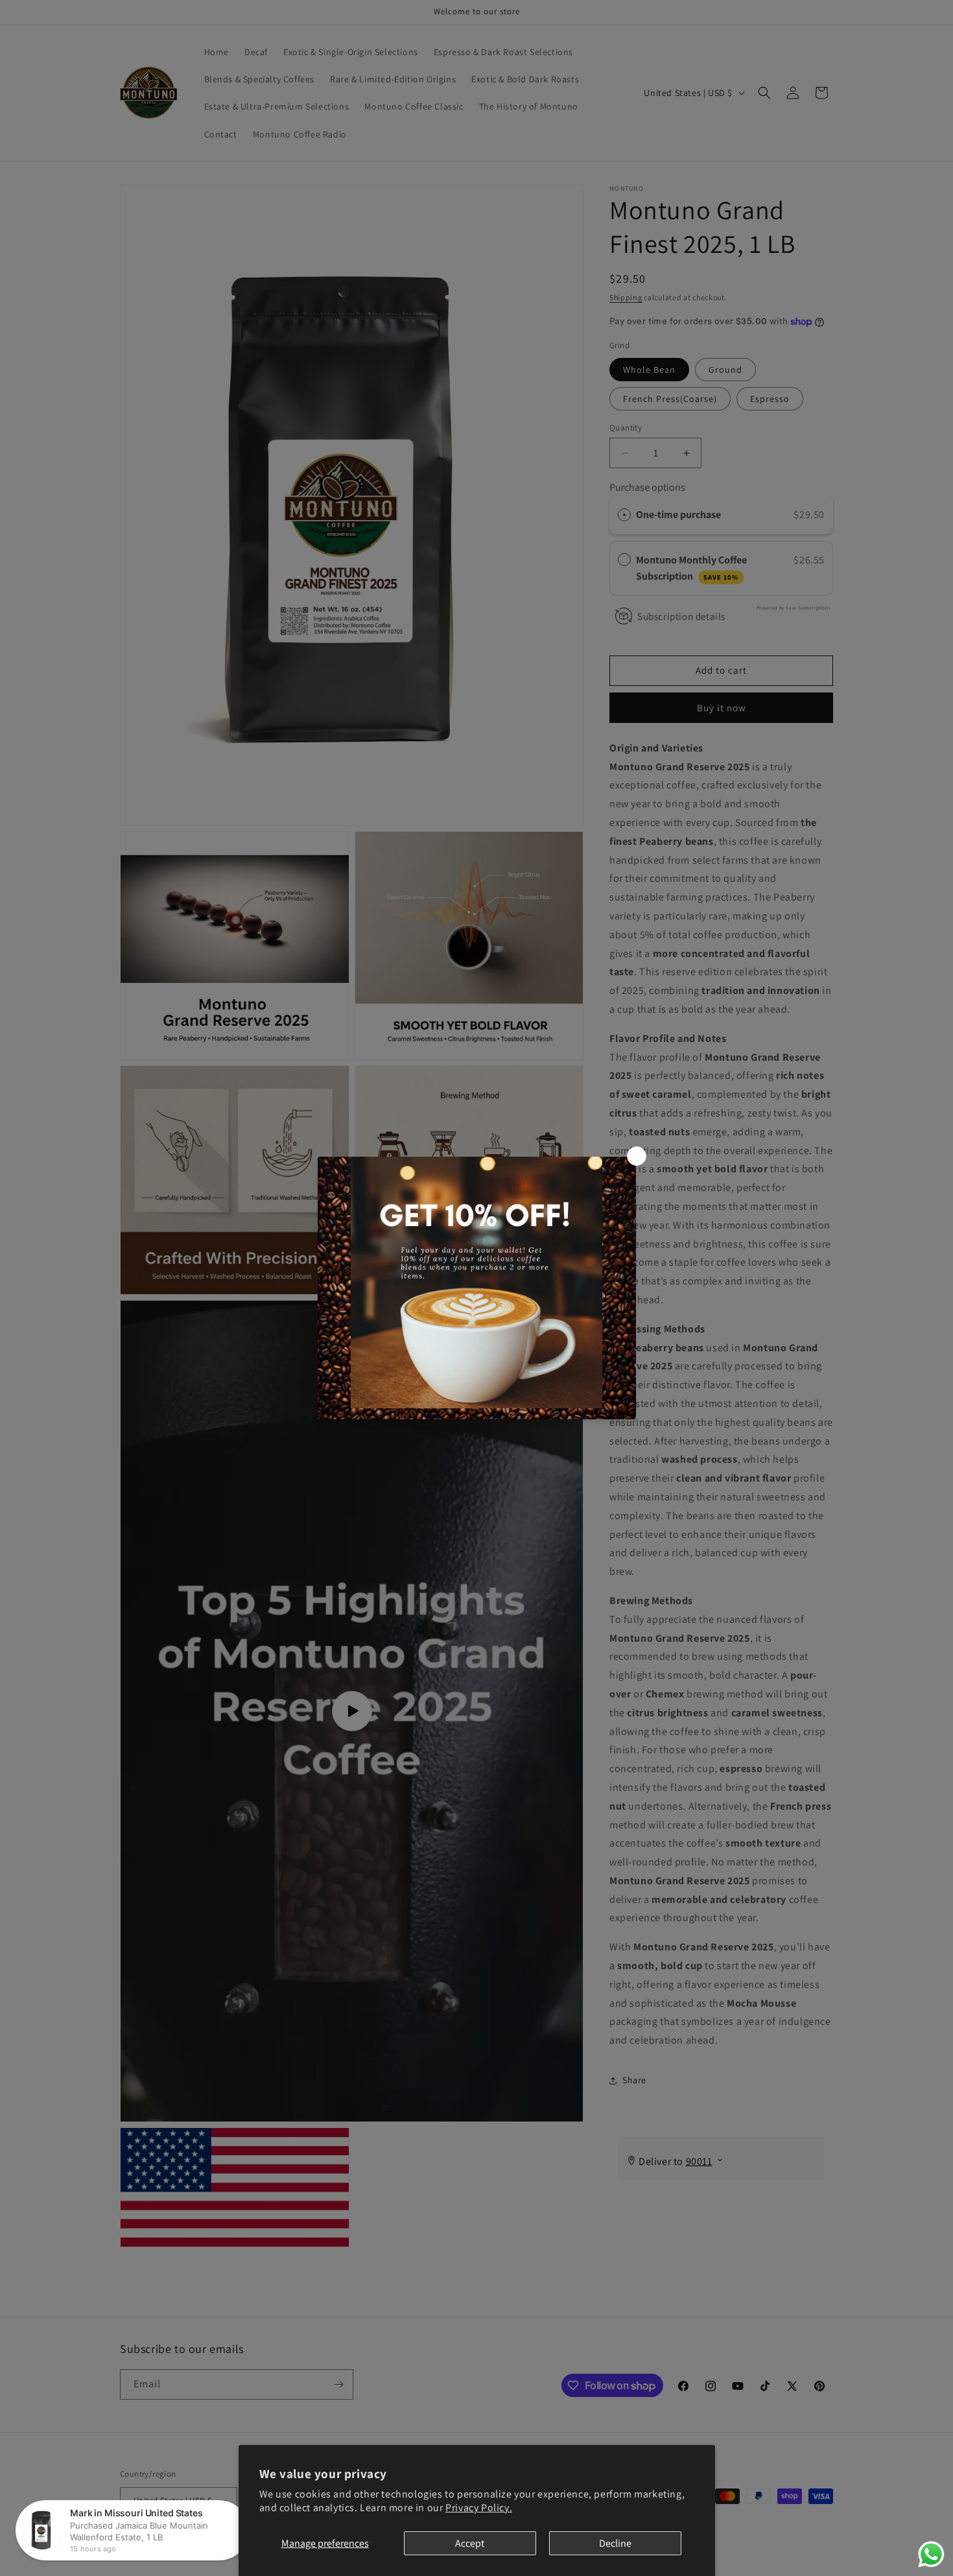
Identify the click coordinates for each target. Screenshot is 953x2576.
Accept (470, 2543)
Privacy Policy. (479, 2508)
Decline (615, 2543)
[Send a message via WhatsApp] (931, 2554)
